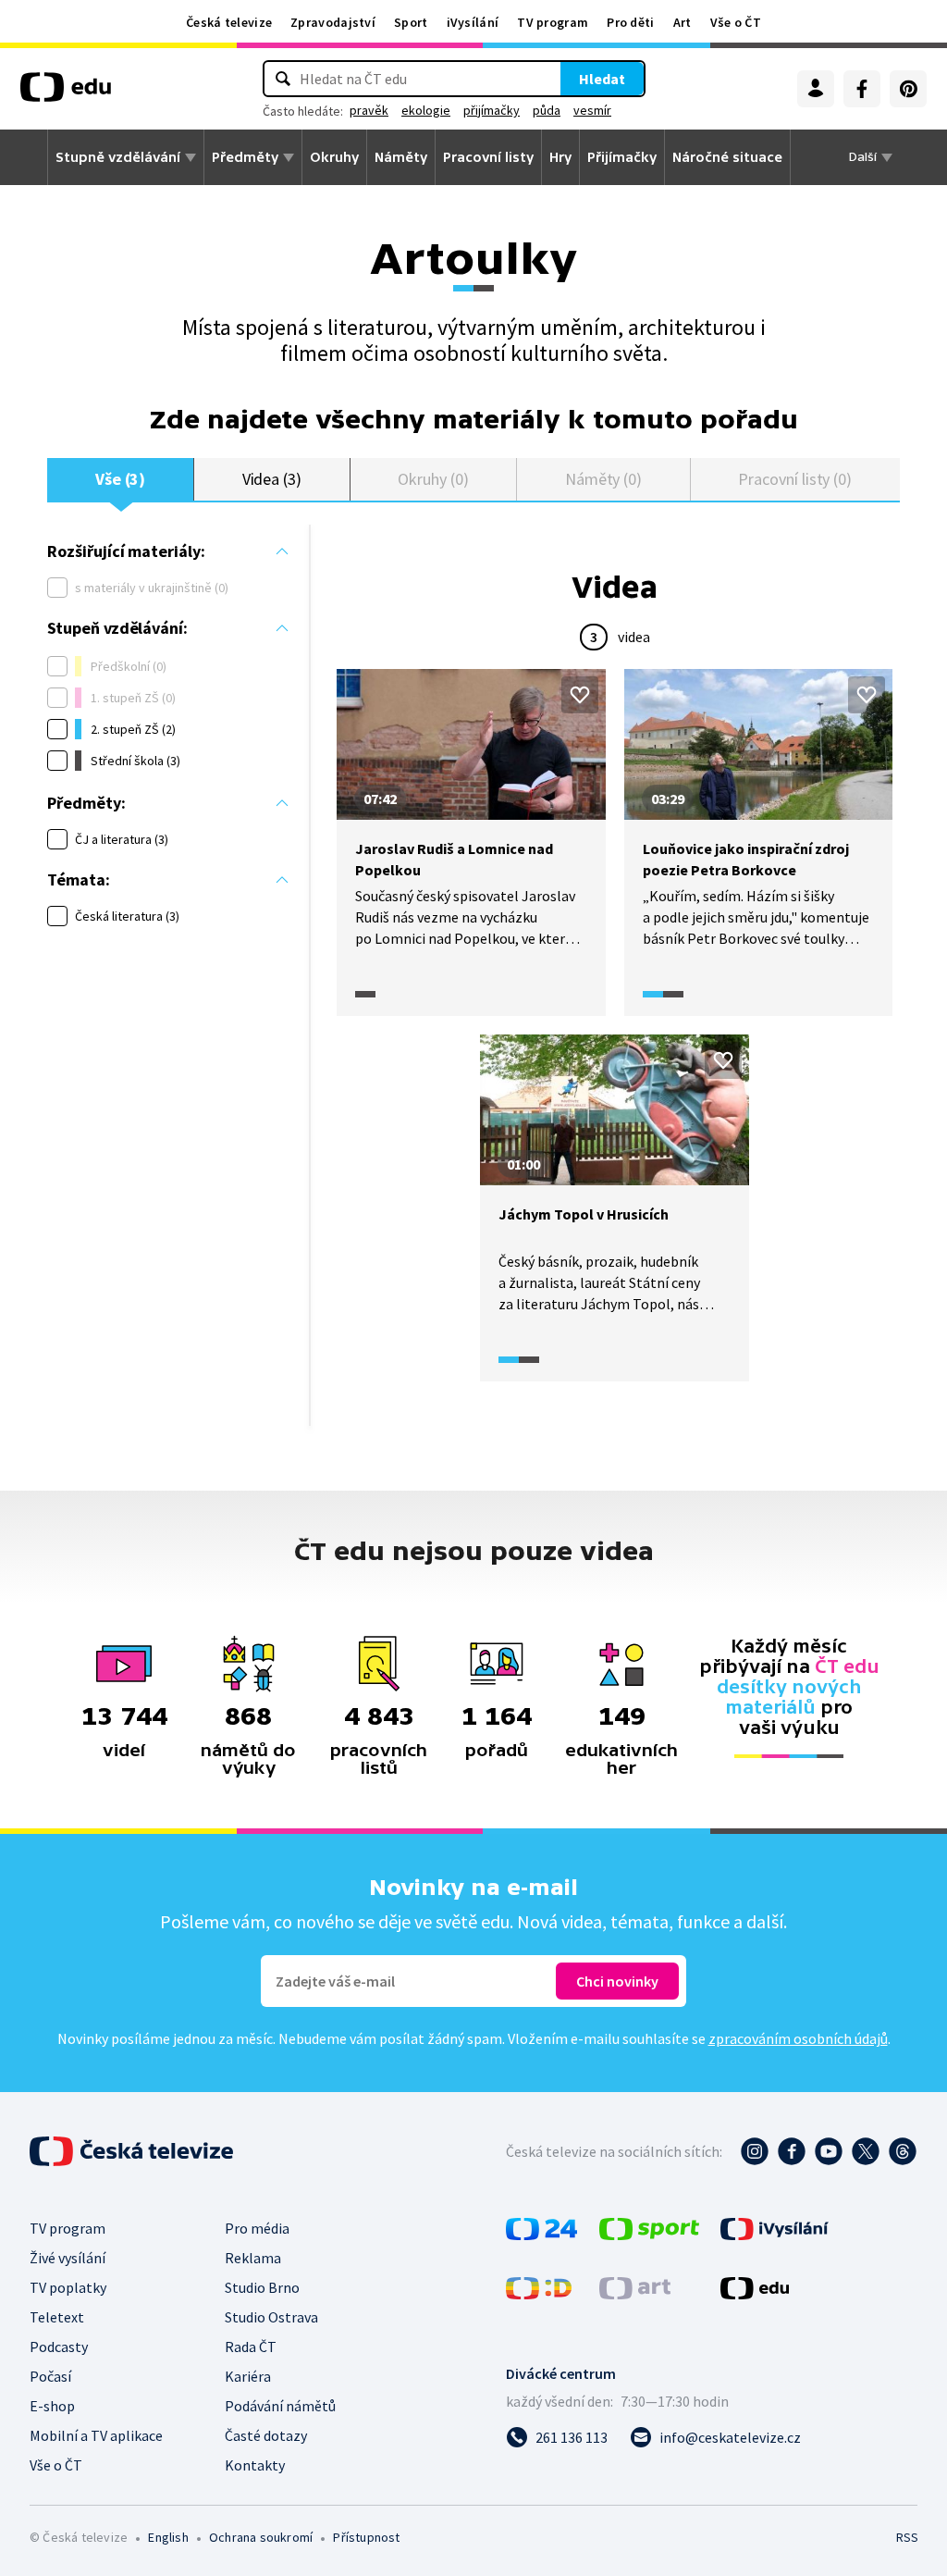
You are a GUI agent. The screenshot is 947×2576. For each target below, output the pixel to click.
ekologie (426, 110)
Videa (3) (272, 479)
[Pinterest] (908, 89)
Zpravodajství (333, 22)
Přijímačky (622, 157)
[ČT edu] (66, 93)
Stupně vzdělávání (118, 157)
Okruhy (334, 157)
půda (547, 110)
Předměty (245, 157)
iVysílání (473, 22)
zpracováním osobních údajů (798, 2038)
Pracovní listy (488, 157)
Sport (411, 22)
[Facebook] (862, 89)
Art (683, 22)
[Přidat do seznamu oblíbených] (580, 695)
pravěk (369, 110)
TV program (553, 22)
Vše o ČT (736, 22)
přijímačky (492, 110)
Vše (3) (121, 479)
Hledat (602, 79)
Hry (560, 157)
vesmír (592, 110)
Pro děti (630, 22)
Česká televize (229, 22)
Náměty (401, 157)
